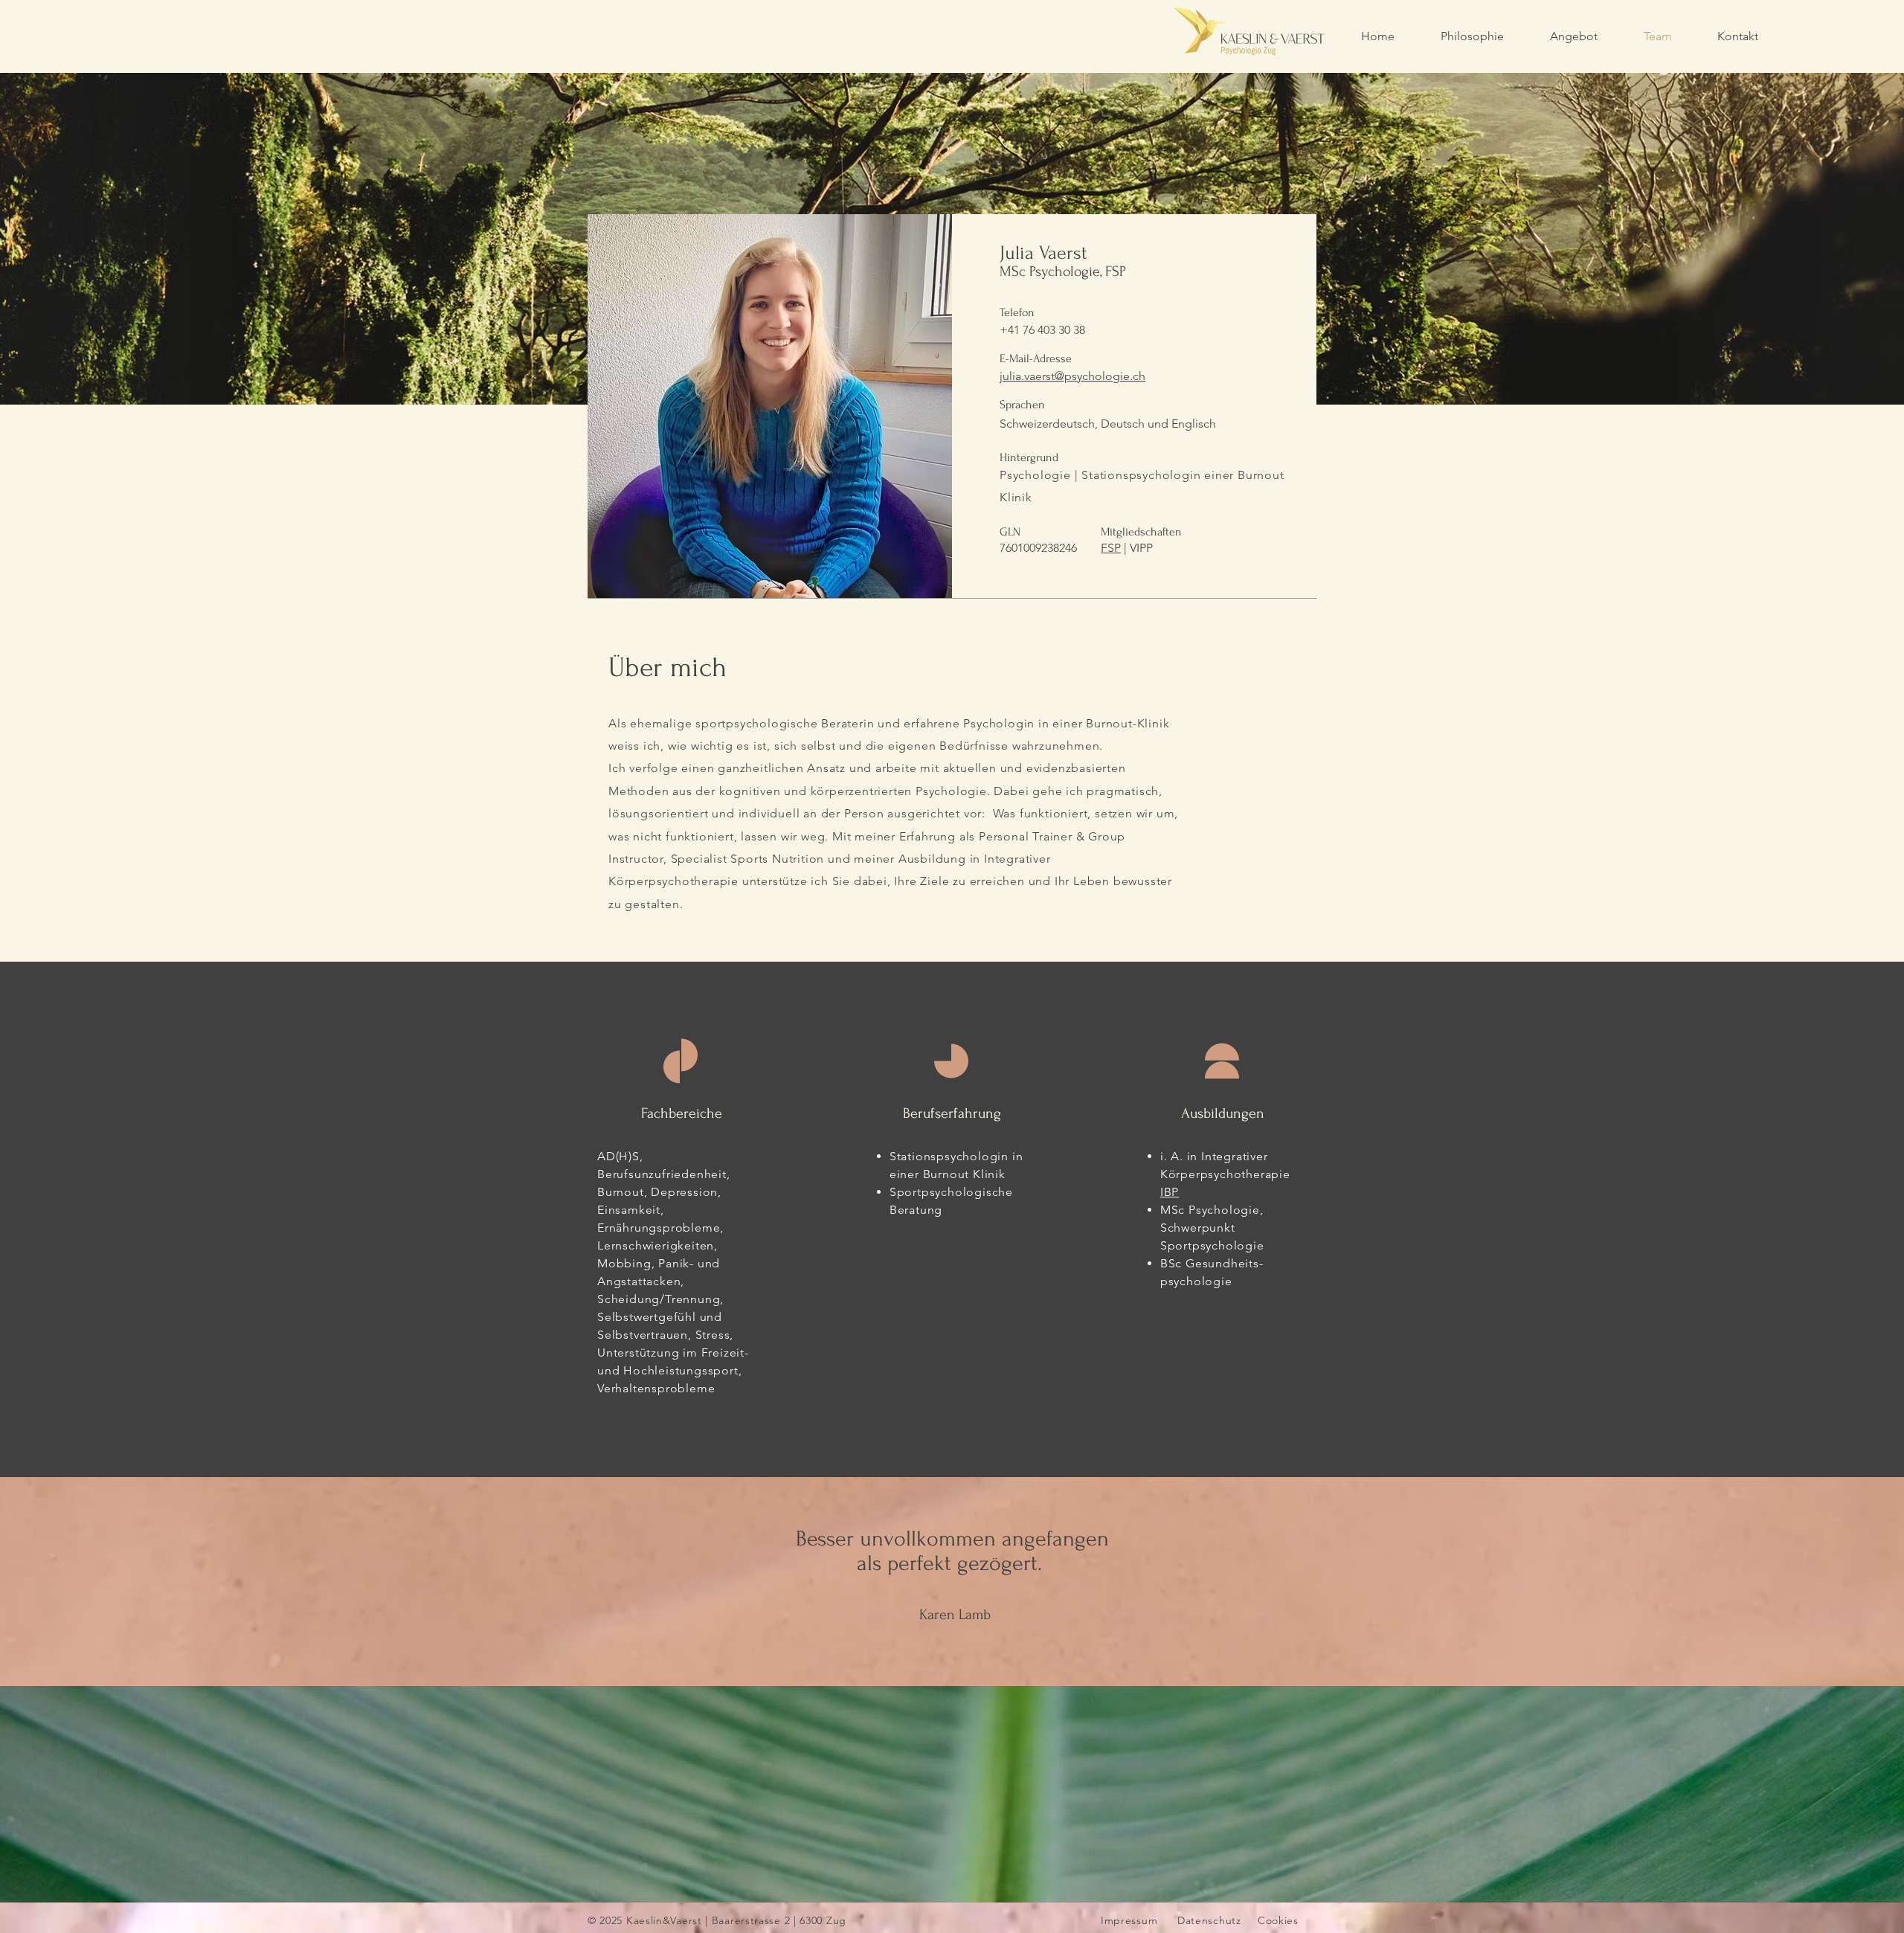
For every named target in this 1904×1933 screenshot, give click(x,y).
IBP (1170, 1192)
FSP (1111, 548)
